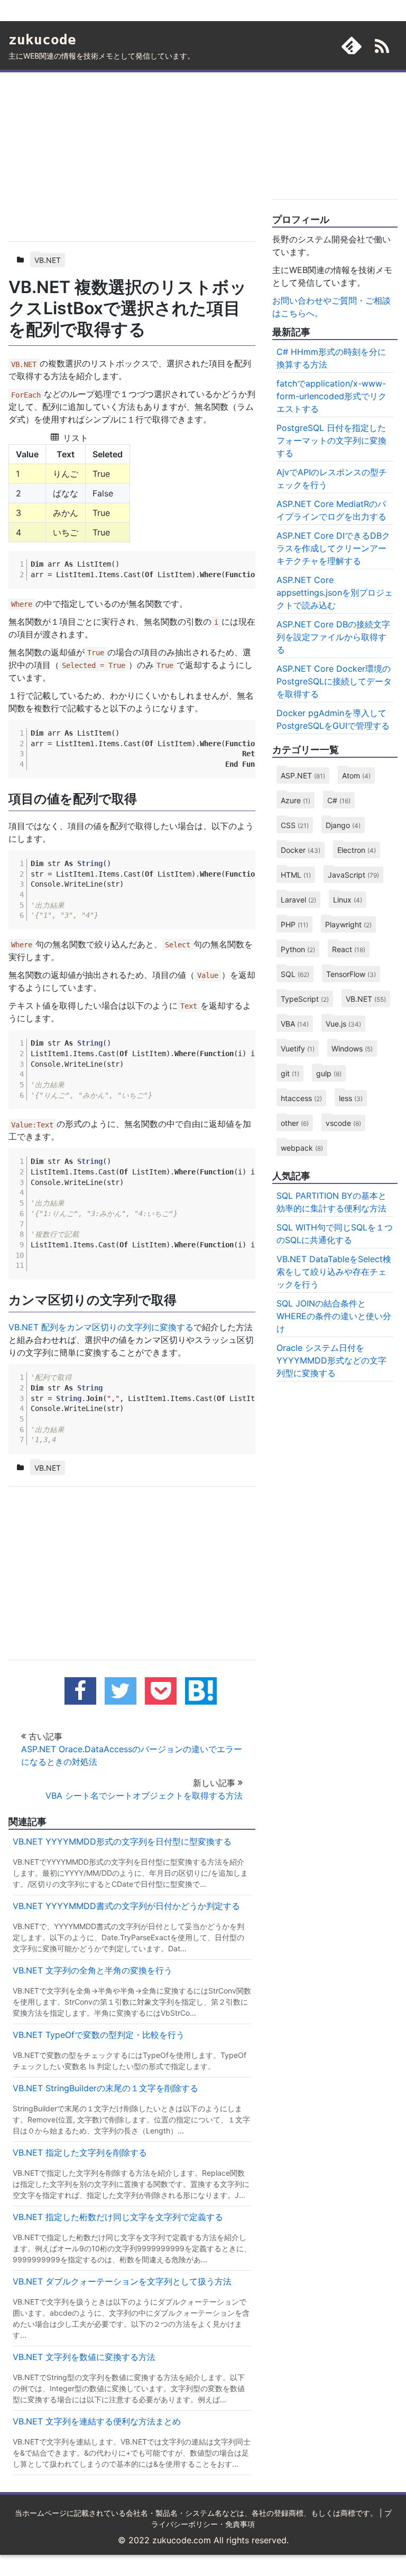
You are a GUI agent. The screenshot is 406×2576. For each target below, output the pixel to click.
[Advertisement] (132, 155)
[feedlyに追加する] (352, 45)
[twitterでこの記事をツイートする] (121, 1691)
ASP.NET (303, 775)
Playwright (348, 924)
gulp (329, 1073)
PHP (294, 924)
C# (339, 800)
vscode (343, 1123)
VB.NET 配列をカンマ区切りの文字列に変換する (101, 1327)
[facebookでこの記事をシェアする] (80, 1691)
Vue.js (343, 1024)
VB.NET (48, 260)
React (349, 949)
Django (343, 825)
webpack (302, 1148)
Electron (357, 850)
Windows (352, 1049)
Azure (296, 800)
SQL (295, 974)
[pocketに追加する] (161, 1691)
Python (298, 949)
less (351, 1098)
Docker (301, 850)
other (295, 1123)
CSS (295, 825)
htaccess (301, 1098)
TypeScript (305, 999)
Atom (356, 775)
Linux (348, 900)
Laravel (298, 900)
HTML (296, 875)
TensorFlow (351, 974)
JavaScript (353, 875)
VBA (295, 1024)
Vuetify (298, 1049)
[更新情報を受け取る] (382, 48)
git (290, 1073)
